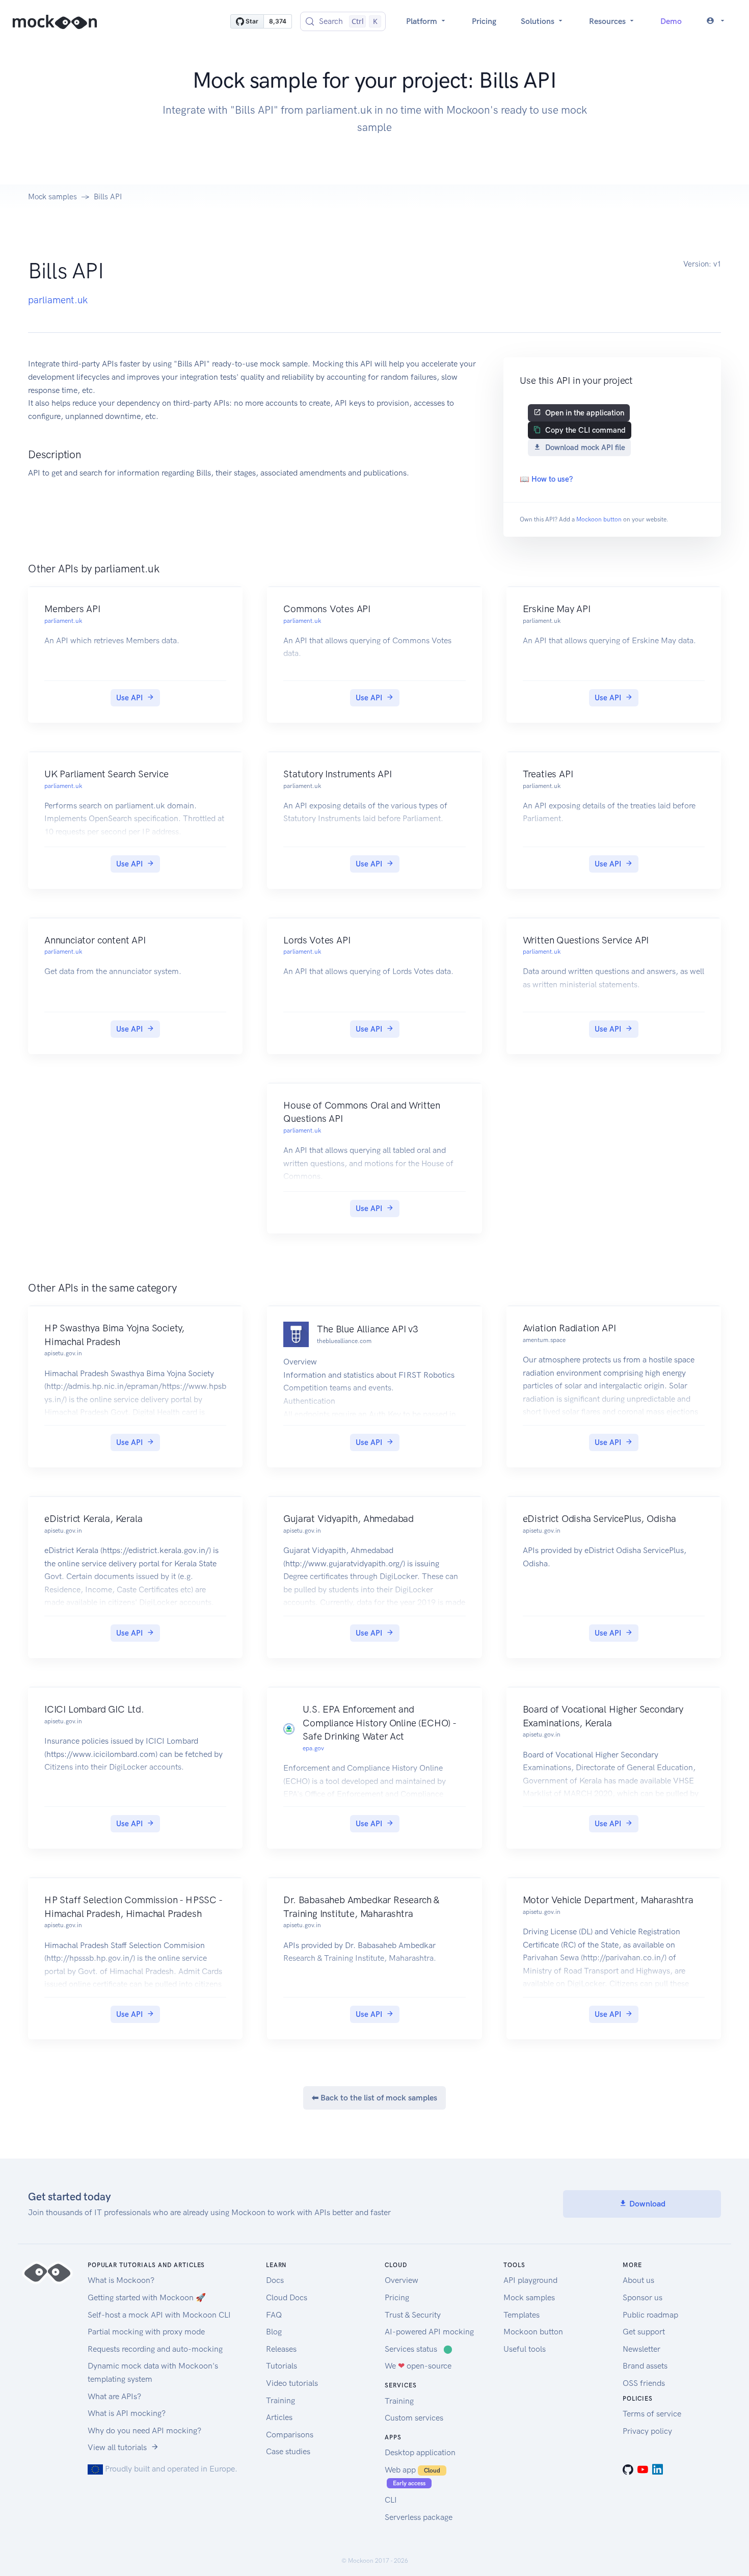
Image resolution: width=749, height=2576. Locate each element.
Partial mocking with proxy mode (146, 2332)
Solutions (539, 21)
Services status (419, 2349)
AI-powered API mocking (429, 2332)
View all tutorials (117, 2447)
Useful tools (525, 2349)
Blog (274, 2332)
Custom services (414, 2418)
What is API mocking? (127, 2413)
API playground (530, 2280)
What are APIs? (114, 2396)
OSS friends (644, 2383)
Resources (608, 21)
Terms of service (652, 2414)
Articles (279, 2417)
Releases (281, 2349)
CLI (391, 2500)
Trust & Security (413, 2315)
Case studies (288, 2451)
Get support (644, 2332)
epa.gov (313, 1748)
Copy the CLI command (585, 430)
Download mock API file (585, 448)
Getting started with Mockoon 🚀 (147, 2297)
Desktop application (420, 2452)
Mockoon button (599, 519)
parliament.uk (58, 300)
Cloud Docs (287, 2297)
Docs (275, 2280)
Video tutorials (292, 2383)
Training (280, 2400)
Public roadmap (650, 2315)
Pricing (484, 21)
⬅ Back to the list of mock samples (374, 2098)
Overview (402, 2280)
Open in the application (585, 413)
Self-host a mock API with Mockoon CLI (159, 2315)
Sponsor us (643, 2297)
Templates (521, 2315)
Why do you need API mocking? (144, 2430)
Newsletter (641, 2349)
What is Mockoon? (121, 2280)
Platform (423, 21)
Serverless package (419, 2517)
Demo (671, 21)
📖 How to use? (546, 479)
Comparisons (290, 2435)
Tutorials (282, 2366)
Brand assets (645, 2366)
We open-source (418, 2366)
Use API (129, 698)
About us (638, 2280)
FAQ (274, 2315)
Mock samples (52, 197)
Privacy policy (647, 2431)
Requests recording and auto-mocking (155, 2349)
